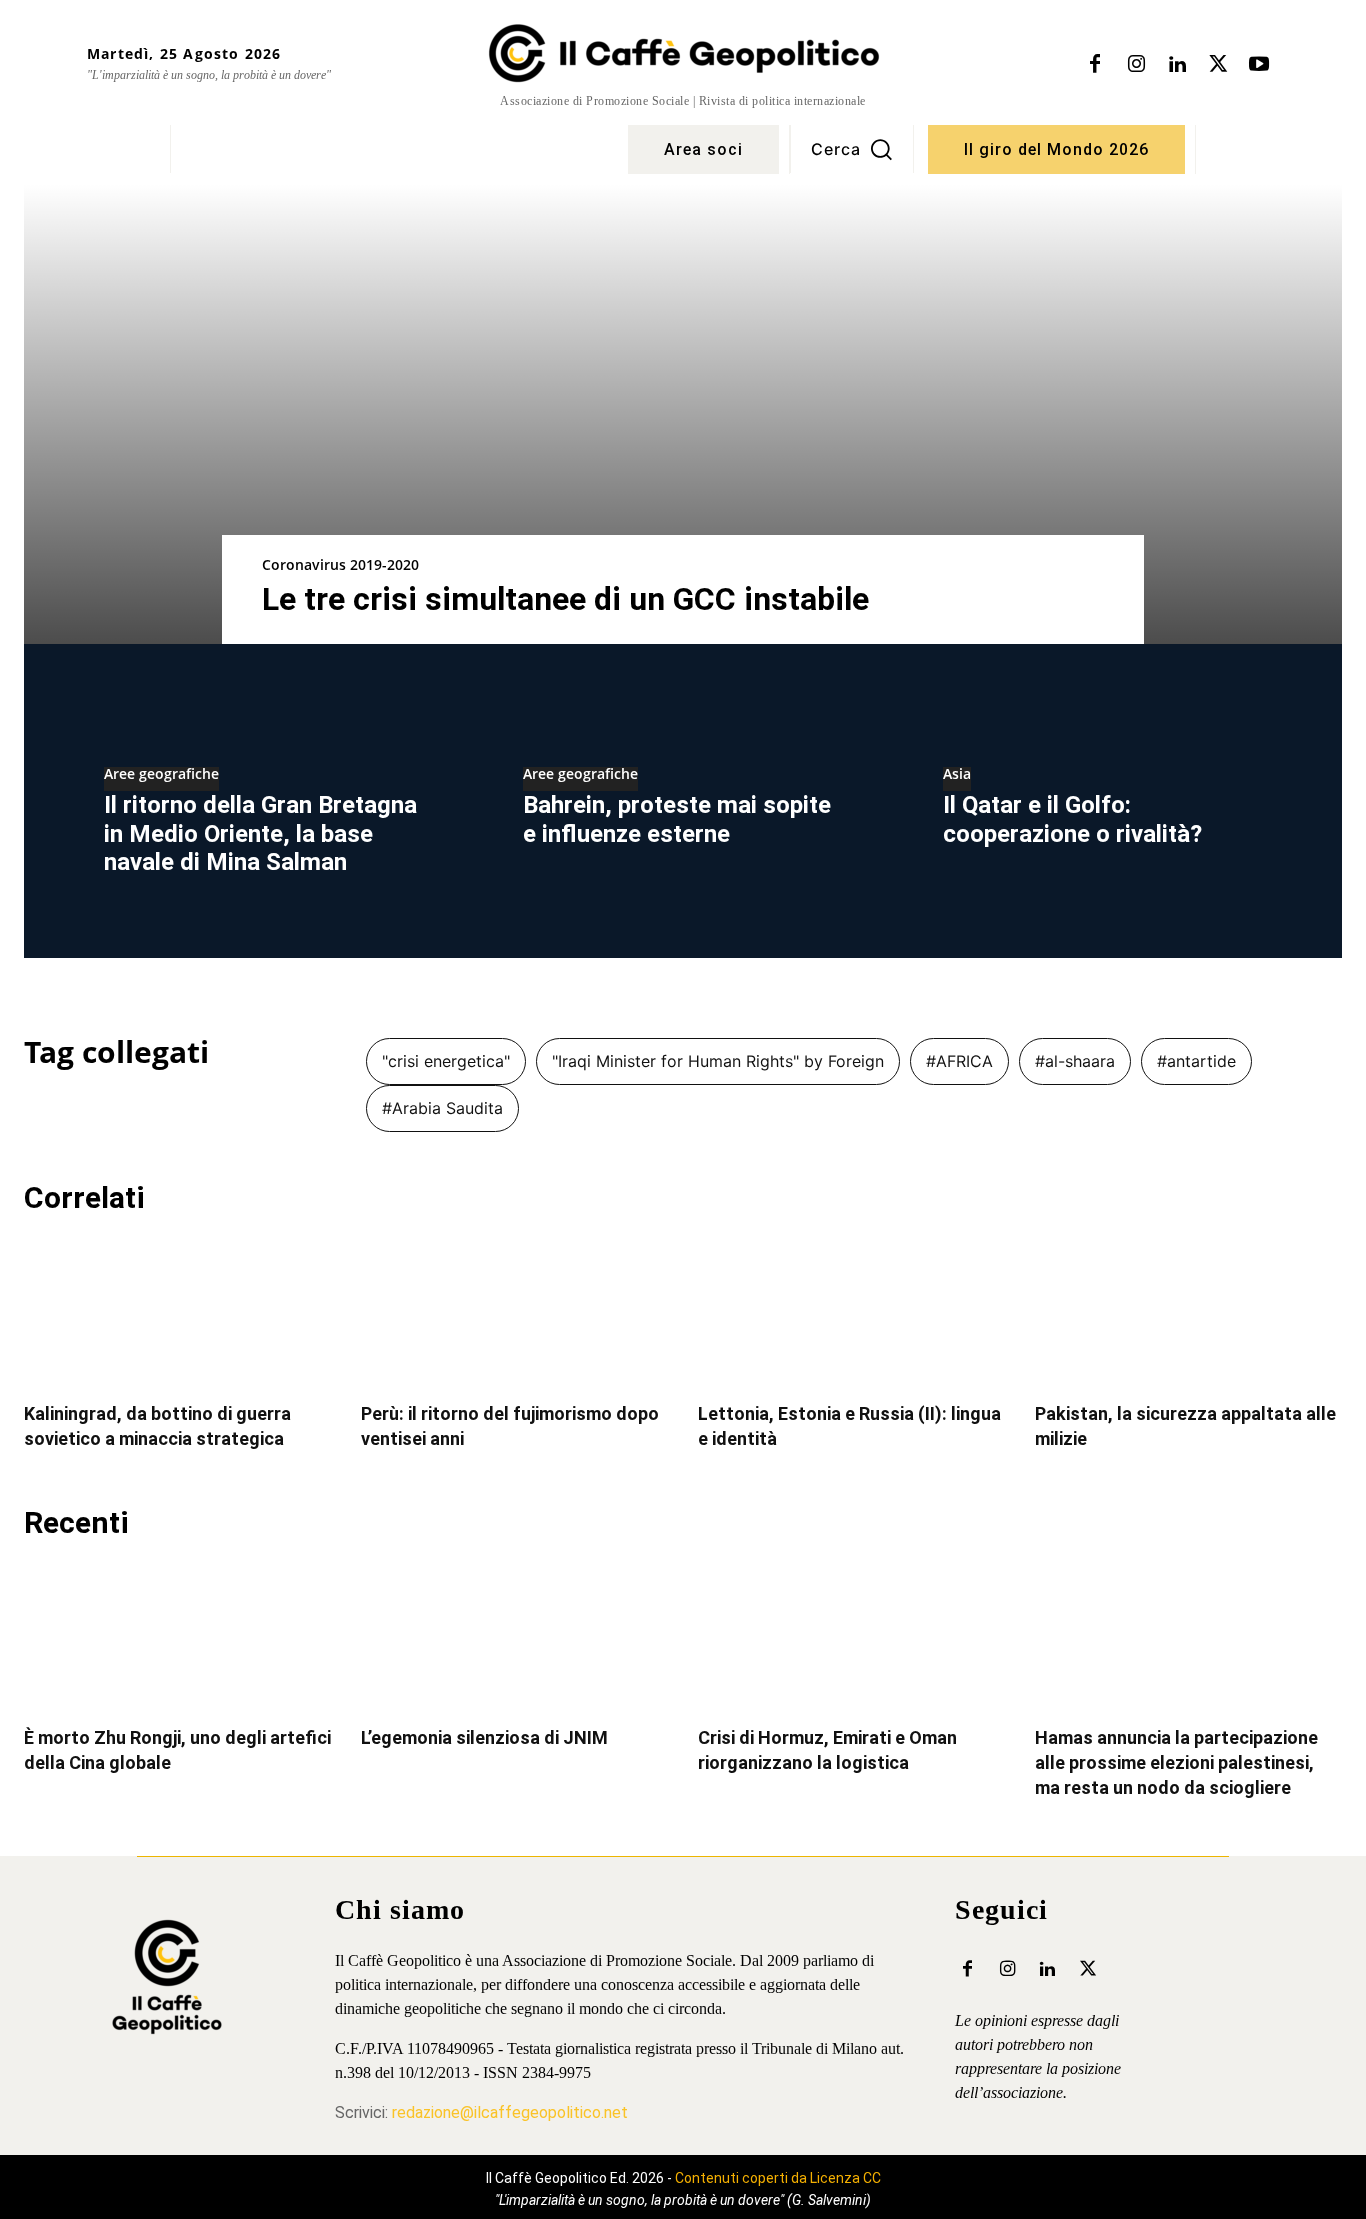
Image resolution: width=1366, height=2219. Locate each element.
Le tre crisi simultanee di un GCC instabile (565, 599)
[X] (1218, 65)
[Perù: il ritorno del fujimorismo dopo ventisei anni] (514, 1311)
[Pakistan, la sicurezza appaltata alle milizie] (1188, 1311)
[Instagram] (1136, 65)
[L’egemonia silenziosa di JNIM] (514, 1636)
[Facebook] (1095, 65)
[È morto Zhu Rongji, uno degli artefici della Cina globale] (177, 1636)
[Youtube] (1259, 65)
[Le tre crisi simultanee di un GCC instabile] (683, 414)
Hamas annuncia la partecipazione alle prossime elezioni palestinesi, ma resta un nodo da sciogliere (1176, 1762)
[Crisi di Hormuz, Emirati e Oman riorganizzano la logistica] (851, 1636)
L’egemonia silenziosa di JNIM (484, 1737)
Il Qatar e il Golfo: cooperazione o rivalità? (1072, 819)
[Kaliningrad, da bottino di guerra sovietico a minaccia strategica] (177, 1311)
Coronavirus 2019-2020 (340, 564)
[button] (852, 149)
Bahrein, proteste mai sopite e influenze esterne (677, 819)
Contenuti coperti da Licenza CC (778, 2178)
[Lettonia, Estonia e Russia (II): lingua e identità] (851, 1311)
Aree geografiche (161, 775)
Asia (957, 775)
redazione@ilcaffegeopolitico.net (510, 2112)
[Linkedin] (1177, 65)
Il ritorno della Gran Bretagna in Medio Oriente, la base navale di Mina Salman (260, 834)
